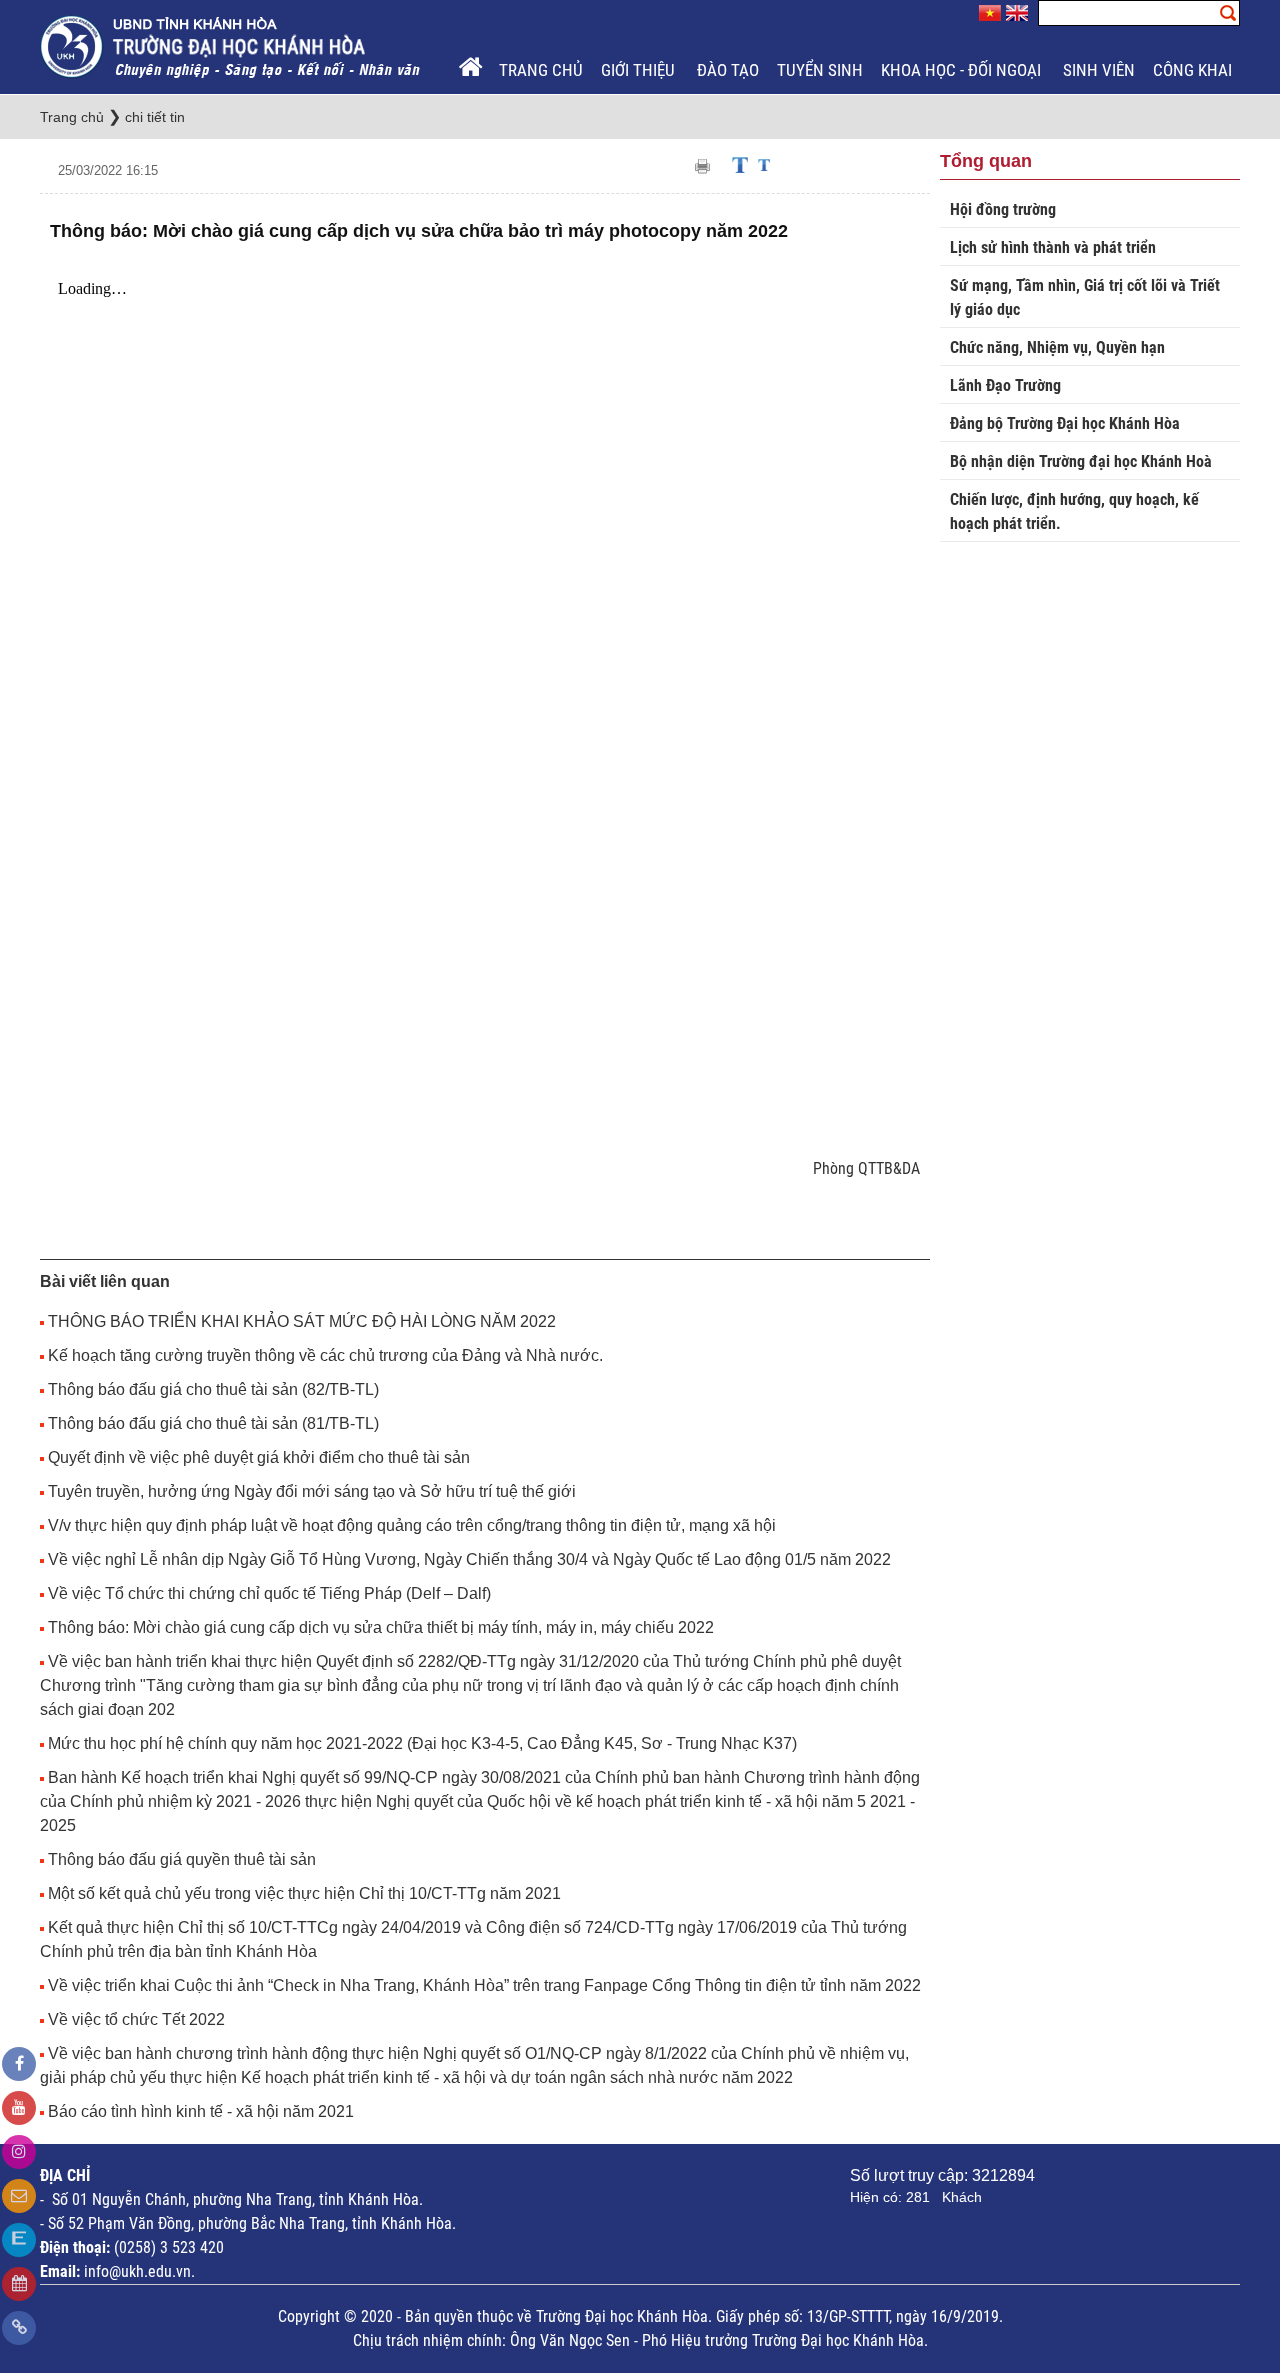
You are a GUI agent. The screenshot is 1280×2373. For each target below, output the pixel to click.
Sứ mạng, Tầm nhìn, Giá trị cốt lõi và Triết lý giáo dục (1085, 297)
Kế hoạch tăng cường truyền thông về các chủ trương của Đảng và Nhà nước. (325, 1355)
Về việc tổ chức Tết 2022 (136, 2019)
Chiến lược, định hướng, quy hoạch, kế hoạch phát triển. (1074, 511)
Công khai (1194, 70)
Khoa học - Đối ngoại (963, 70)
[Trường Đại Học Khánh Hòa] (232, 45)
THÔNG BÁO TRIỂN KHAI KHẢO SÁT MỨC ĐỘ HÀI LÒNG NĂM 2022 (302, 1321)
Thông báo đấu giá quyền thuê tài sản (182, 1859)
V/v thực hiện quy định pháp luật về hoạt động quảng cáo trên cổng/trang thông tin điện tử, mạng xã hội (412, 1525)
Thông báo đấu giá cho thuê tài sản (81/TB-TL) (213, 1423)
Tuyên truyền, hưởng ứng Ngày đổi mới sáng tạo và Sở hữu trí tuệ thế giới (312, 1491)
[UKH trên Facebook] (19, 2064)
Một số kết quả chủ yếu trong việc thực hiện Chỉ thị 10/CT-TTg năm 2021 (304, 1893)
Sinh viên (1099, 70)
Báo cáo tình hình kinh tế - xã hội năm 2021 (201, 2111)
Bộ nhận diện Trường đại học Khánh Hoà (1081, 461)
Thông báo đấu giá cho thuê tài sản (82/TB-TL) (213, 1389)
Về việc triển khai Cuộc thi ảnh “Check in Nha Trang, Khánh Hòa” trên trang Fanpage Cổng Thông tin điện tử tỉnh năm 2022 (484, 1985)
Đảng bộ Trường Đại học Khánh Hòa (1065, 423)
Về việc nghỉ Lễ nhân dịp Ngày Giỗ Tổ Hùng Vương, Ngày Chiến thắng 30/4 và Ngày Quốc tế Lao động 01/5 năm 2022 (469, 1559)
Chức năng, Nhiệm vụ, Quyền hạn (1057, 347)
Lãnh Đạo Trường (1005, 385)
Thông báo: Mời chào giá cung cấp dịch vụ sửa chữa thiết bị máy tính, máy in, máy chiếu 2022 (381, 1627)
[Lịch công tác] (19, 2284)
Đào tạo (728, 70)
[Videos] (19, 2108)
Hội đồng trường (1003, 209)
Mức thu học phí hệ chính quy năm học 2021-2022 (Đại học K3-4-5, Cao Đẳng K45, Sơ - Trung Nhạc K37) (422, 1743)
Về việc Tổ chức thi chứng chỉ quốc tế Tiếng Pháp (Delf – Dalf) (269, 1593)
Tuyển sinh (820, 70)
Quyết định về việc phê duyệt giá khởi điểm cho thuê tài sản (259, 1457)
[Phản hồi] (19, 2196)
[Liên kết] (19, 2328)
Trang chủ (541, 70)
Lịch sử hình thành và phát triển (1053, 247)
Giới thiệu (640, 70)
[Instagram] (19, 2152)
